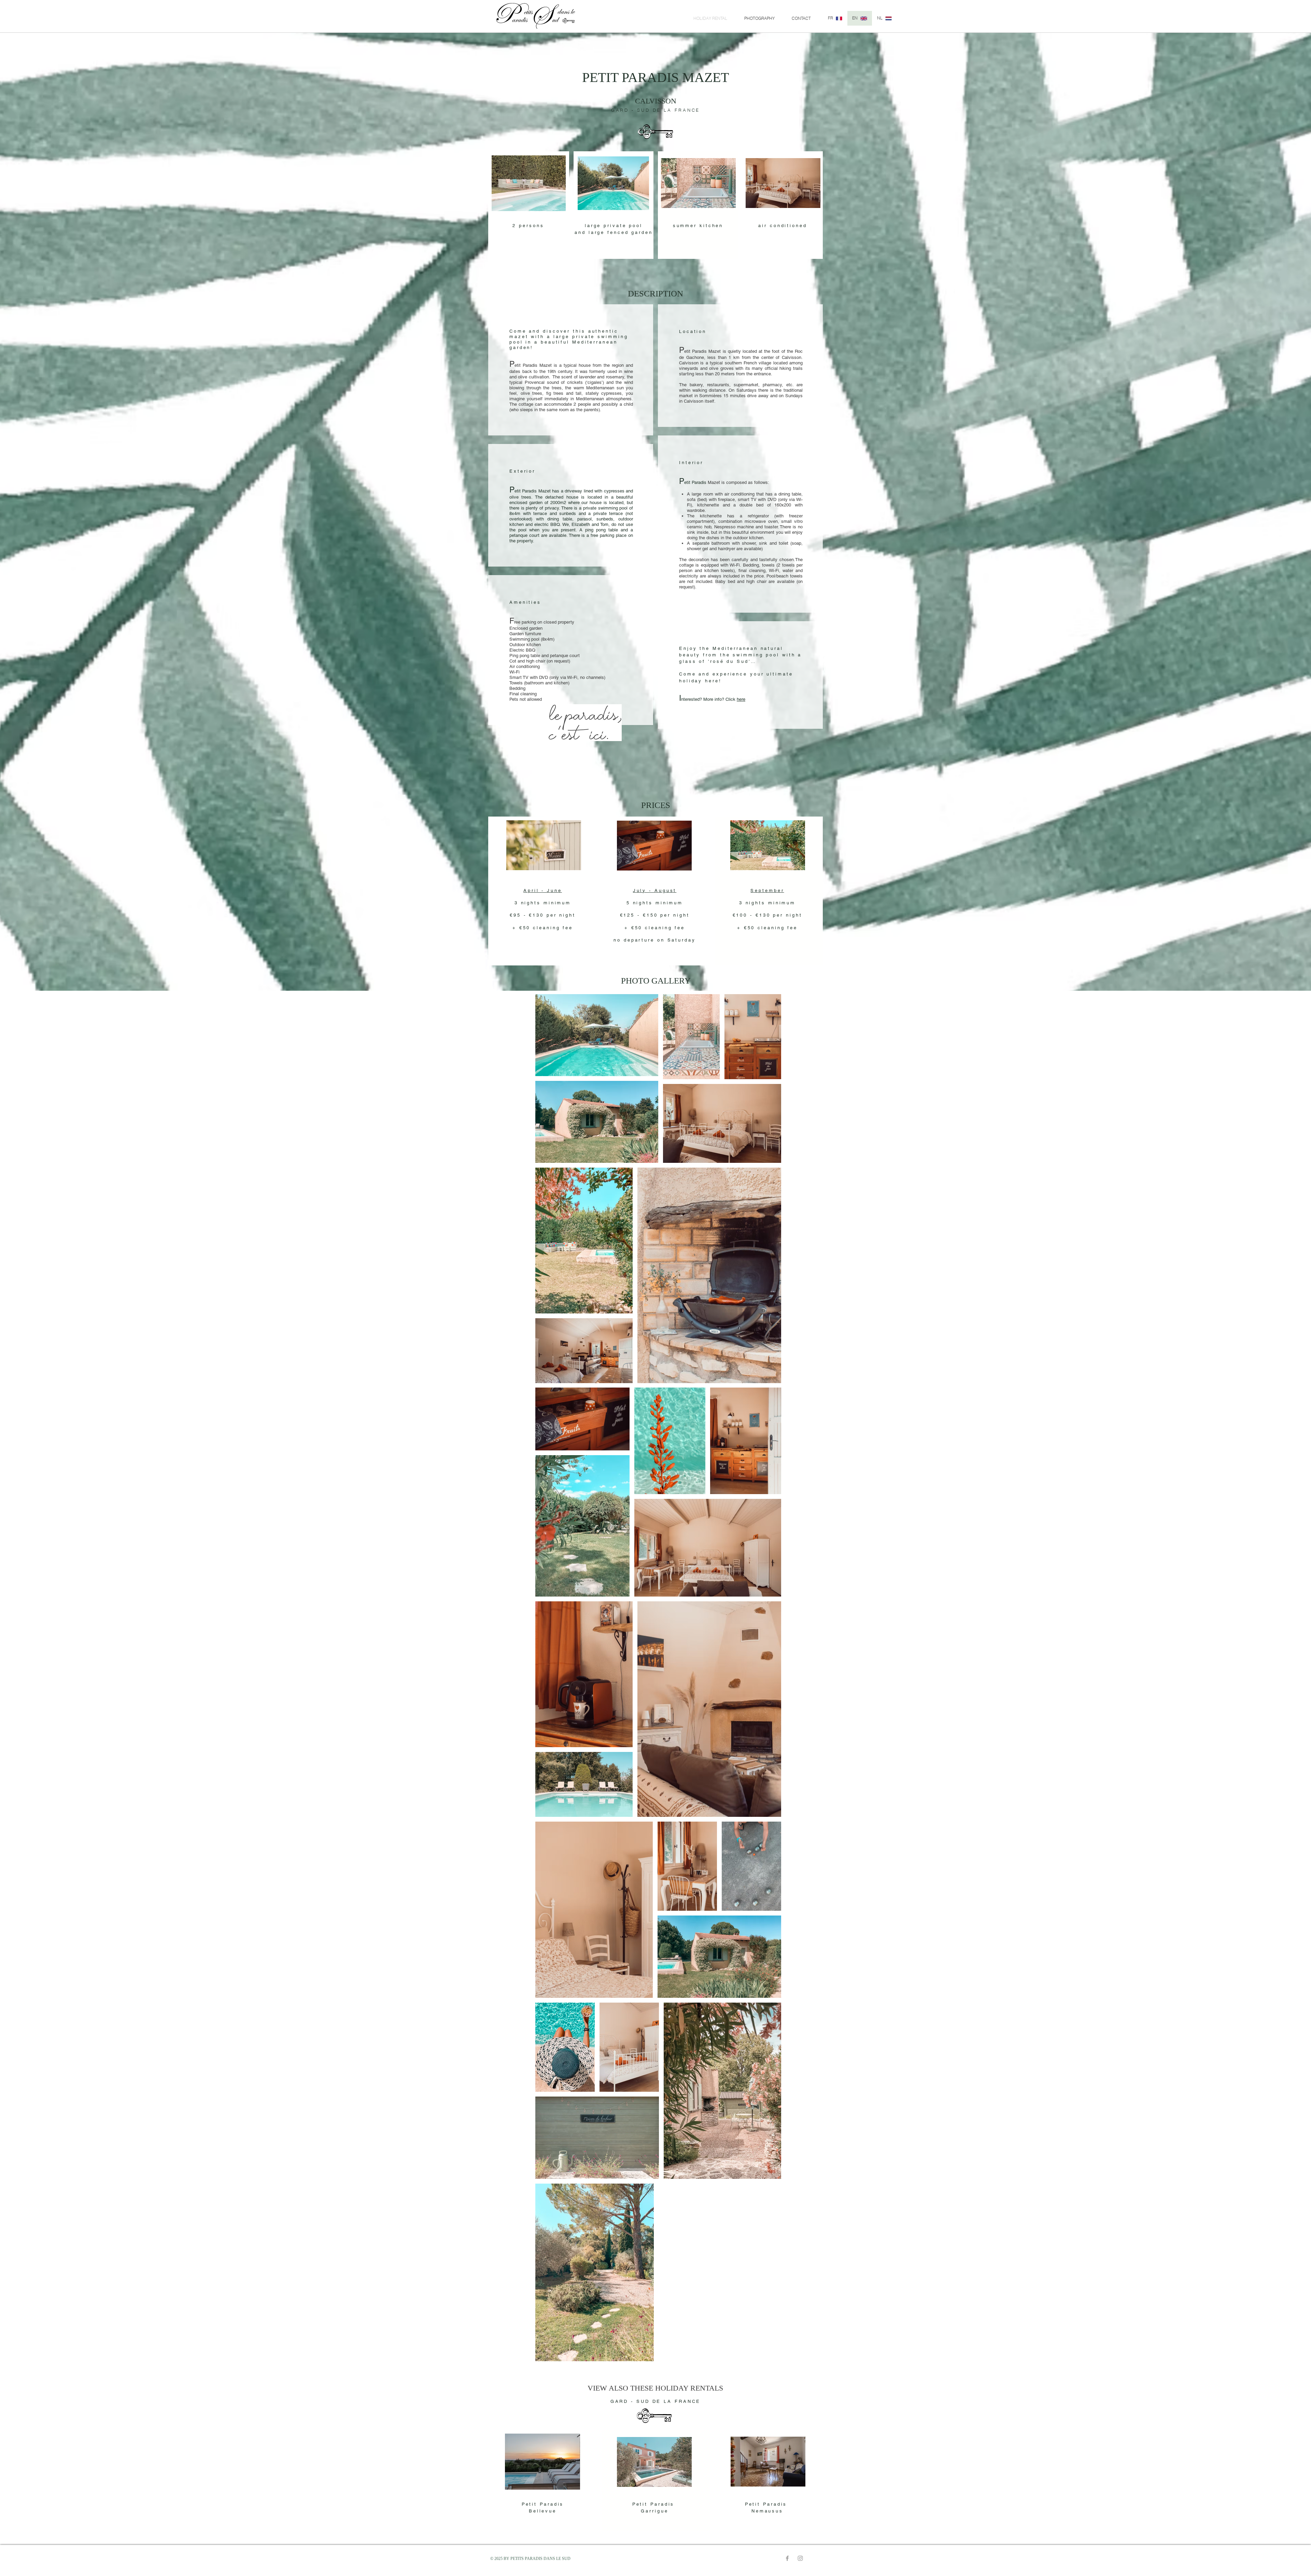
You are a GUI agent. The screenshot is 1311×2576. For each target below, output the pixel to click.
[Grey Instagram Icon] (800, 2558)
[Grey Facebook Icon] (787, 2558)
